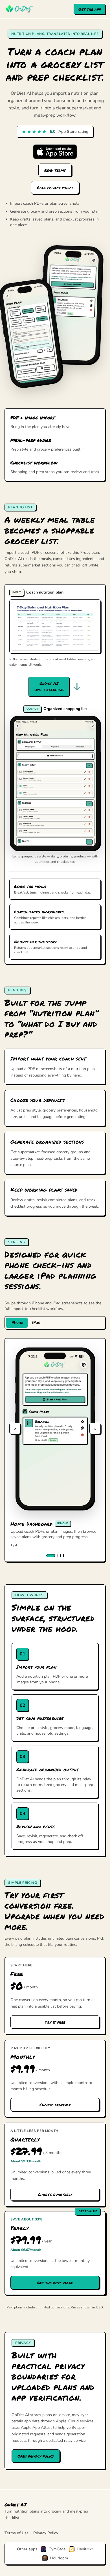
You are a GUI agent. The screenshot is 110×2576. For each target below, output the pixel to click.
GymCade (57, 2549)
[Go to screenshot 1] (51, 1556)
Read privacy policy (55, 188)
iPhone (17, 1323)
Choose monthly (55, 2105)
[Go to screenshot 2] (58, 1556)
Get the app (90, 9)
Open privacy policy (36, 2456)
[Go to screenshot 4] (63, 1556)
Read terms (55, 170)
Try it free (55, 2022)
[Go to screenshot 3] (61, 1556)
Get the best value (55, 2282)
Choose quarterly (55, 2194)
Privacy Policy (46, 2533)
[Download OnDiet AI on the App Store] (55, 152)
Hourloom (59, 2558)
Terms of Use (17, 2533)
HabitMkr (85, 2549)
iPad (36, 1323)
